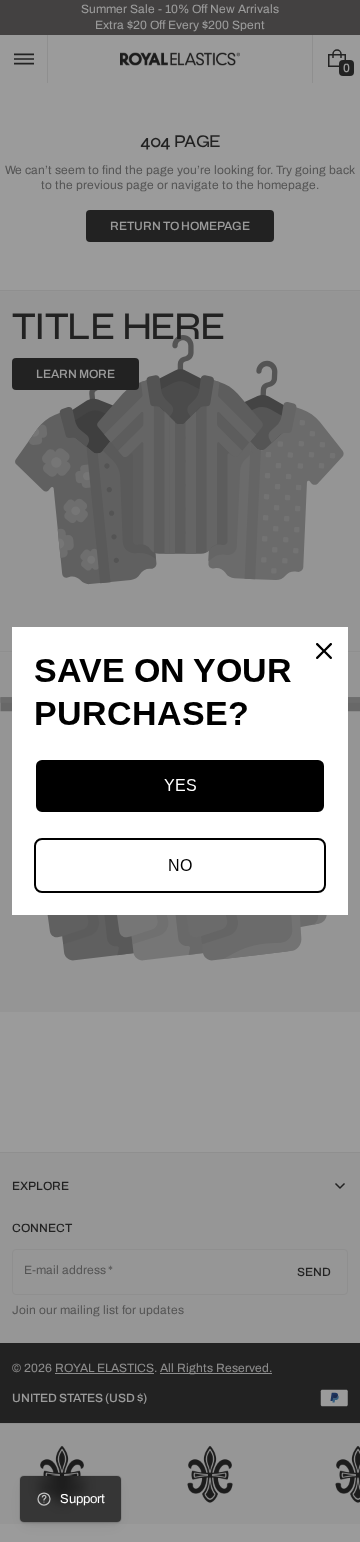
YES (180, 785)
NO (180, 865)
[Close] (324, 651)
